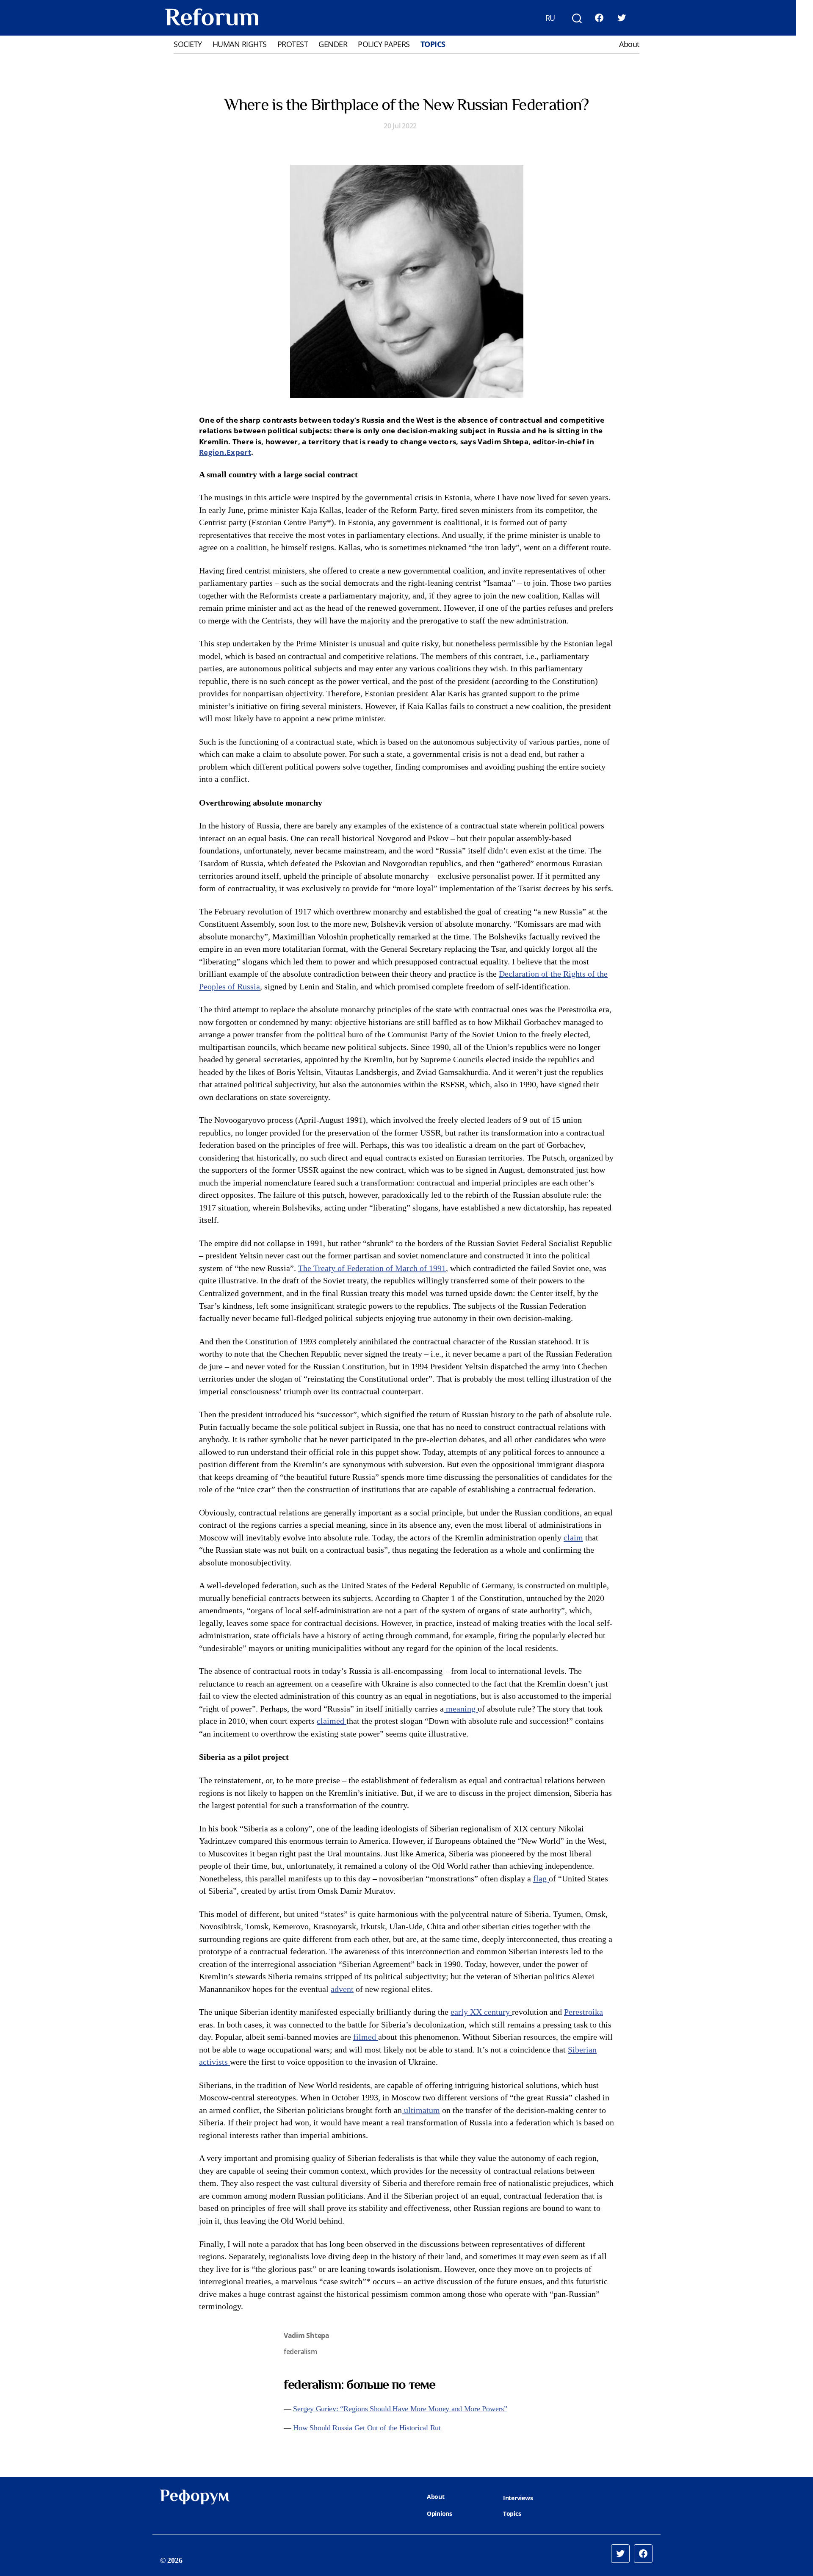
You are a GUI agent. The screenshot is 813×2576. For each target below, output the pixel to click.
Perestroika (583, 2012)
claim (573, 1538)
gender (333, 44)
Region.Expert (225, 452)
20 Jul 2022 (400, 126)
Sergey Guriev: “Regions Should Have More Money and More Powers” (400, 2409)
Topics (433, 44)
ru (550, 18)
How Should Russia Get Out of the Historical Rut (367, 2428)
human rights (240, 44)
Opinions (440, 2514)
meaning (461, 1709)
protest (293, 44)
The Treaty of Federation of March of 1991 (372, 1269)
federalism (300, 2352)
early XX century (481, 2012)
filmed (366, 2037)
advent (342, 1989)
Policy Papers (384, 44)
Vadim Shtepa (307, 2335)
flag (541, 1879)
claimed (332, 1721)
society (188, 44)
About (629, 44)
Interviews (518, 2498)
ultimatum (421, 2111)
